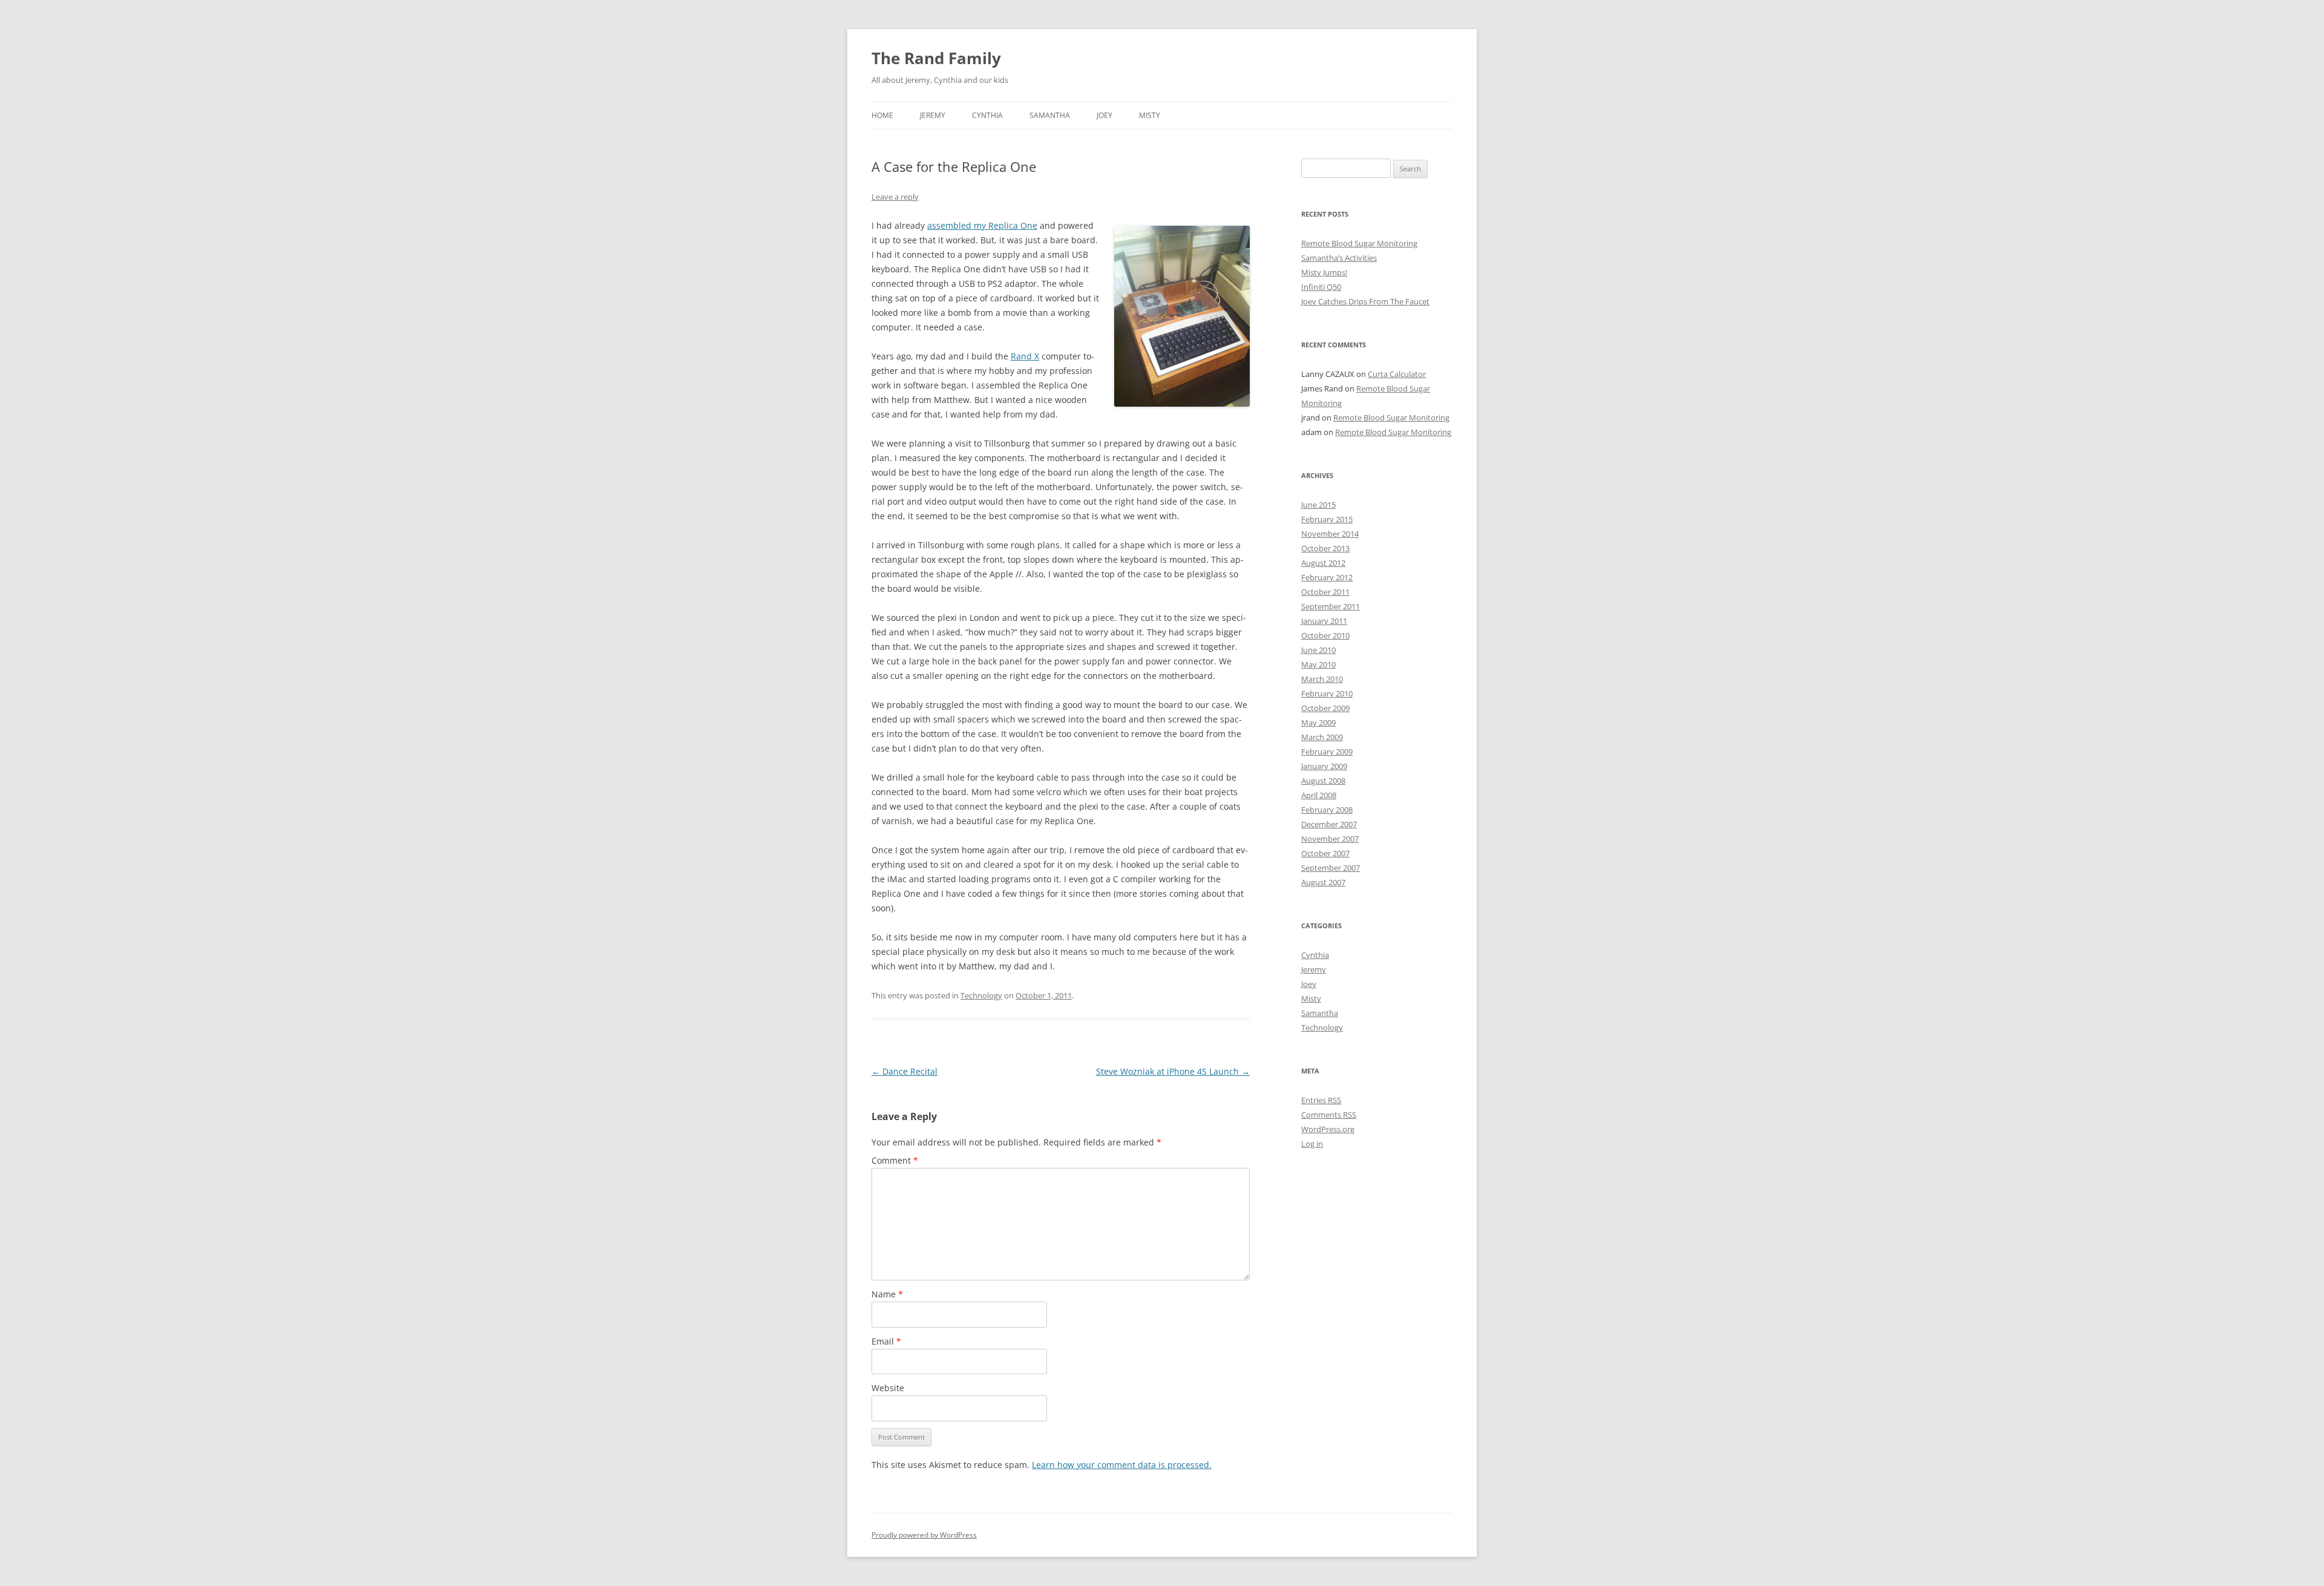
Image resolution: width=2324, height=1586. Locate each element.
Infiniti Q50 (1321, 287)
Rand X (1025, 356)
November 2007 (1330, 839)
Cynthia (987, 115)
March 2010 (1322, 679)
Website (888, 1388)
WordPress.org (1328, 1129)
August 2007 (1323, 882)
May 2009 (1318, 723)
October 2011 (1325, 592)
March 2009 (1322, 737)
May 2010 (1318, 664)
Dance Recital (904, 1071)
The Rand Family (936, 58)
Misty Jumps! (1324, 272)
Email (886, 1341)
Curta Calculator (1397, 374)
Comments (1329, 1115)
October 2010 (1325, 635)
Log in (1312, 1144)
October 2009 (1325, 708)
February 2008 (1327, 810)
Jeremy (933, 115)
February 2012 (1327, 577)
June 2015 (1318, 505)
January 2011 (1324, 621)
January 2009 (1324, 766)
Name (887, 1294)
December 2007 (1329, 824)
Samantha (1050, 115)
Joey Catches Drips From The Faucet (1365, 301)
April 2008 (1319, 795)
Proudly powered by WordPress (924, 1535)
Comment (895, 1160)
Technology (981, 995)
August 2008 (1323, 781)
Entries (1321, 1100)
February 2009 (1327, 752)
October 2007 (1325, 853)
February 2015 (1327, 519)
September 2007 (1331, 868)
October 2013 (1325, 548)
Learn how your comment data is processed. (1122, 1465)
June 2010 (1318, 650)
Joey (1105, 115)
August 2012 (1323, 563)
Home (882, 115)
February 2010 (1327, 693)
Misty (1150, 115)
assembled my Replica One (982, 225)
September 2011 (1331, 606)
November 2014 (1330, 534)
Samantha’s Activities (1339, 258)
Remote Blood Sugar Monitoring (1359, 243)
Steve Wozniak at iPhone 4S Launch (1173, 1071)
